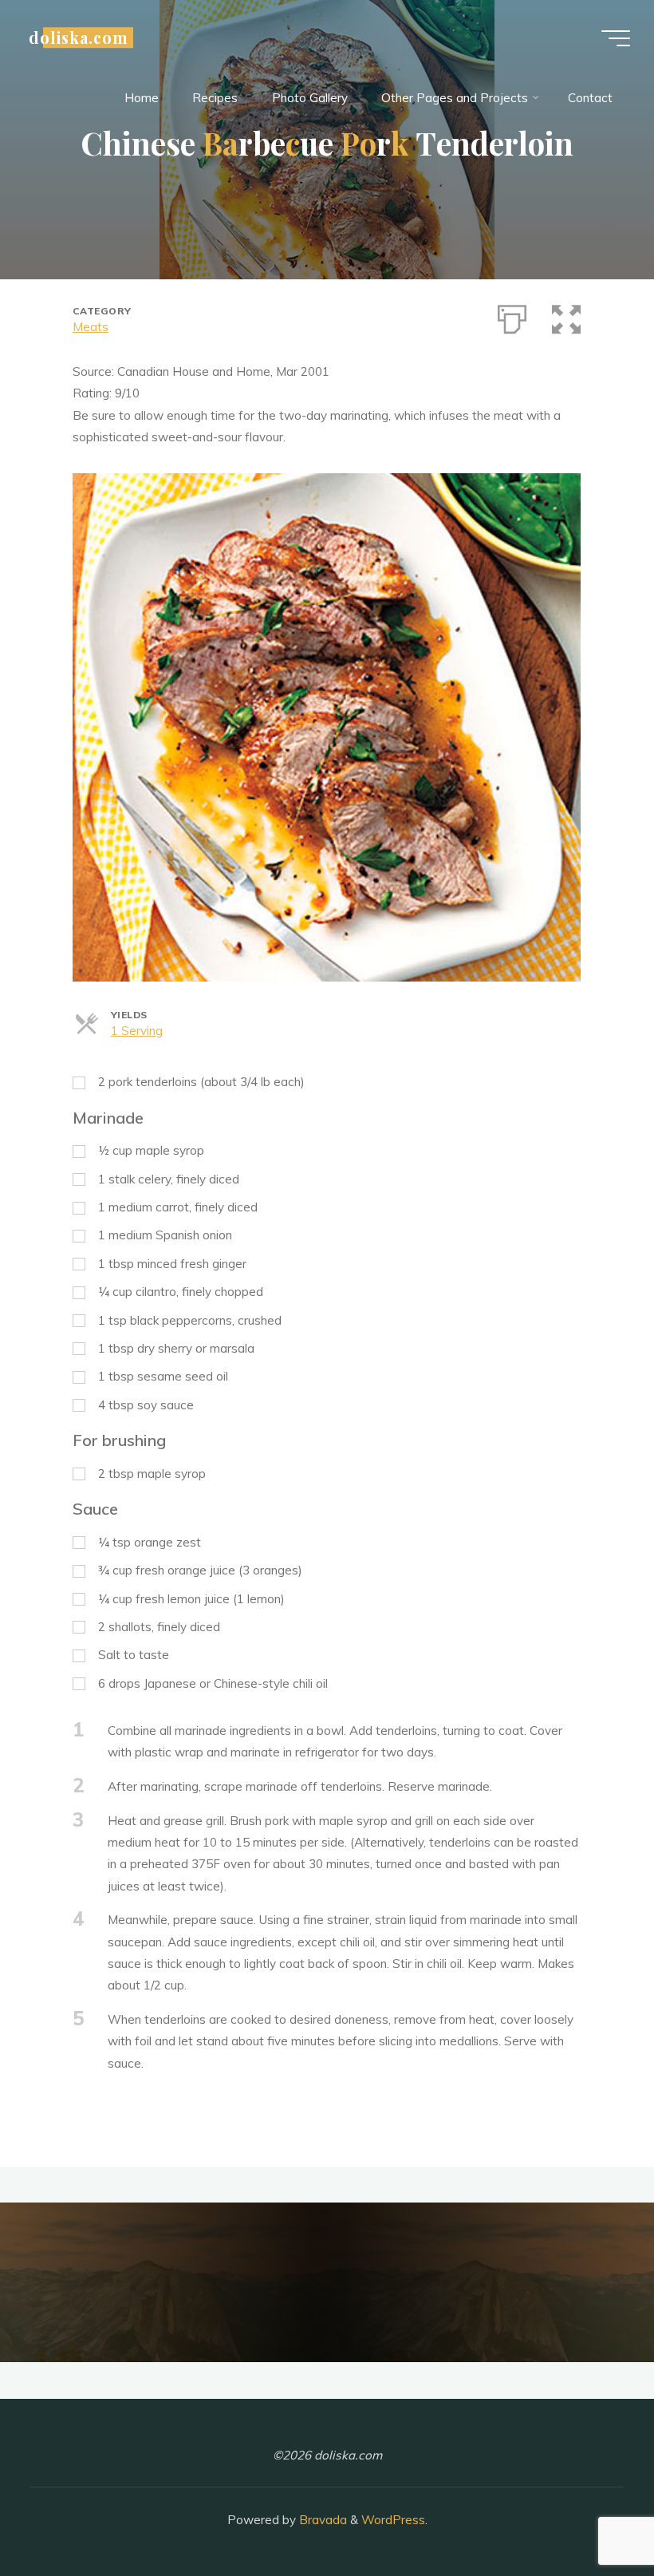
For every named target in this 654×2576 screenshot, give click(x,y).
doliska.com (79, 38)
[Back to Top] (592, 2514)
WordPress (393, 2520)
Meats (91, 327)
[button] (567, 316)
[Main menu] (616, 38)
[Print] (513, 316)
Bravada (321, 2520)
